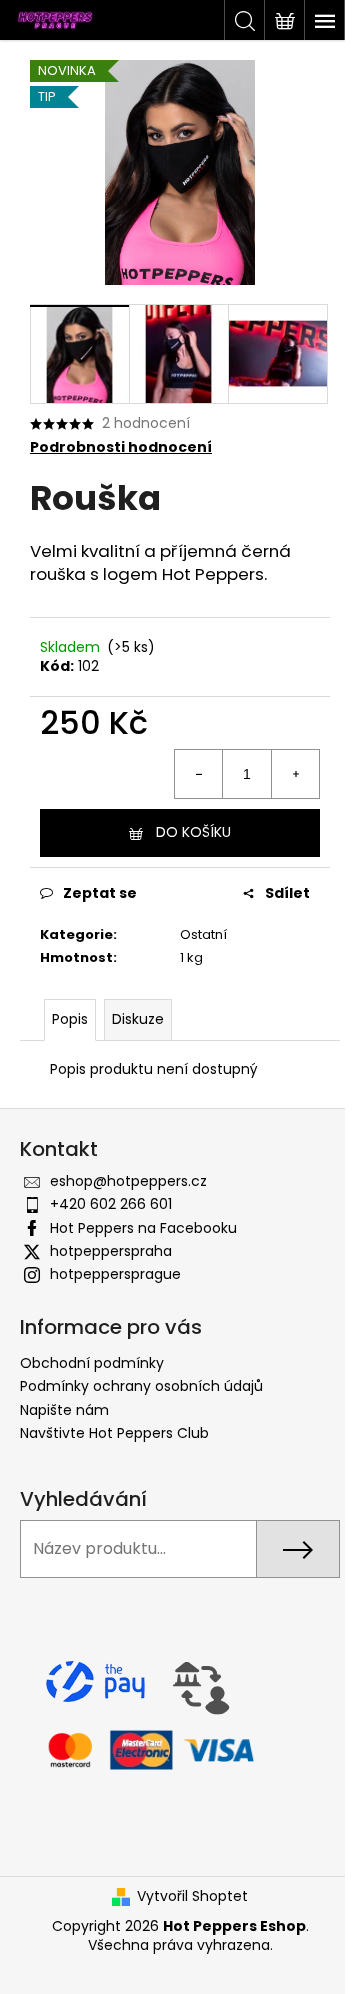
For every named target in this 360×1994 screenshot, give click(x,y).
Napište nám (64, 1410)
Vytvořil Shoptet (192, 1896)
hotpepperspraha (111, 1251)
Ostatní (203, 934)
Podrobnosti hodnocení (121, 447)
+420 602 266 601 (111, 1204)
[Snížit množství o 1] (199, 774)
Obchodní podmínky (92, 1363)
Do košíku (193, 832)
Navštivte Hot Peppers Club (114, 1433)
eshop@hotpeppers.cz (128, 1181)
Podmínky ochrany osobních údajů (141, 1386)
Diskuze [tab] (138, 1019)
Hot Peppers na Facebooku (143, 1228)
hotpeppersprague (115, 1274)
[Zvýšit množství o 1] (295, 774)
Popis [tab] (70, 1019)
